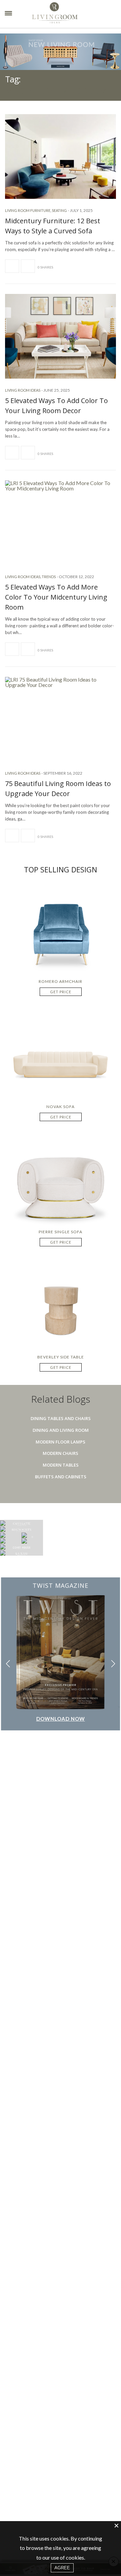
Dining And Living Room (61, 1430)
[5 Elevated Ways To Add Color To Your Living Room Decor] (61, 336)
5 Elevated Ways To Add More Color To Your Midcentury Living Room (56, 597)
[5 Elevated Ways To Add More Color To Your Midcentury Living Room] (61, 523)
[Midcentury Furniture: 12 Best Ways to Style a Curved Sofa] (61, 157)
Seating (59, 210)
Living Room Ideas (23, 390)
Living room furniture (28, 210)
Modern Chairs (61, 1453)
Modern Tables (61, 1465)
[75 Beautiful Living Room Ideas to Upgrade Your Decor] (61, 719)
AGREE (62, 2568)
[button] (113, 1664)
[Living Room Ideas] (65, 14)
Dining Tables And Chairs (61, 1418)
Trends (49, 577)
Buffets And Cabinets (61, 1477)
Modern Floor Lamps (61, 1442)
